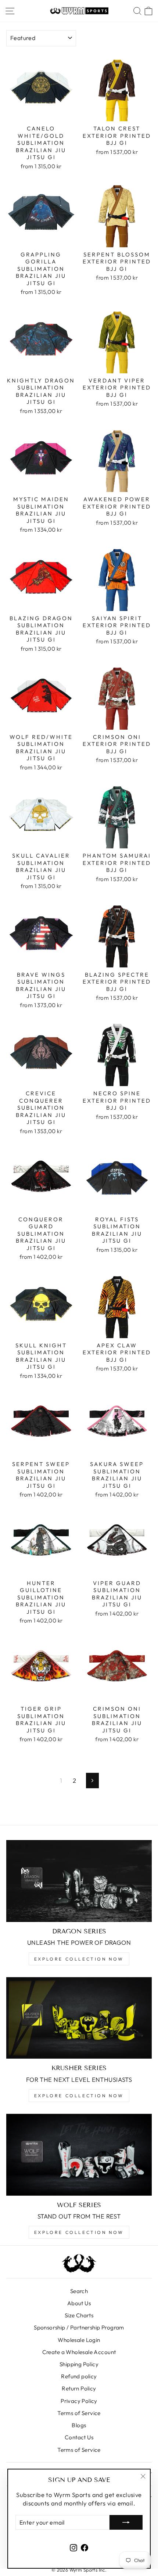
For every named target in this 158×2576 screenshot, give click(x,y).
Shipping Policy (79, 2364)
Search (79, 2291)
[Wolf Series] (79, 2155)
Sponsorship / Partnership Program (79, 2327)
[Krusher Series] (79, 2018)
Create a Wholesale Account (79, 2352)
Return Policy (79, 2388)
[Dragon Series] (79, 1881)
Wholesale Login (79, 2340)
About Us (79, 2303)
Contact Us (79, 2437)
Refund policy (79, 2376)
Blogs (79, 2425)
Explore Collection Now (79, 1959)
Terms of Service (79, 2413)
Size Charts (79, 2315)
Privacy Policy (79, 2401)
